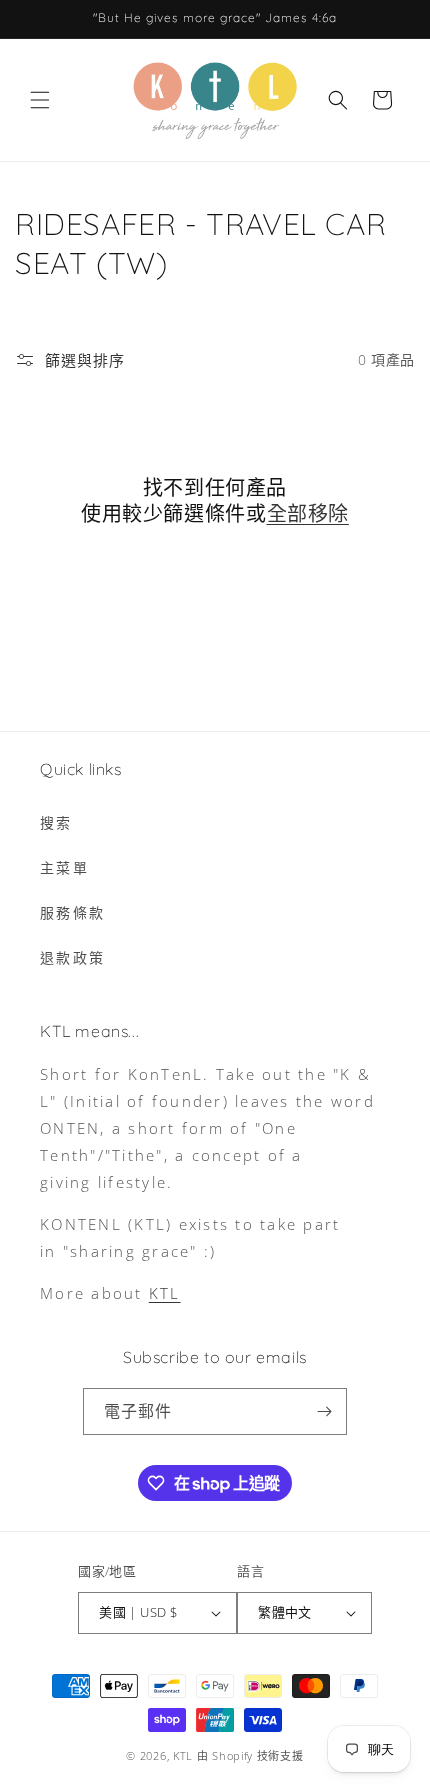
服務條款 (72, 912)
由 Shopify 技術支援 (250, 1755)
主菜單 (64, 867)
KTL (165, 1293)
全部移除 (308, 513)
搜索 (56, 822)
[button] (40, 100)
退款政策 (72, 957)
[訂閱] (324, 1411)
